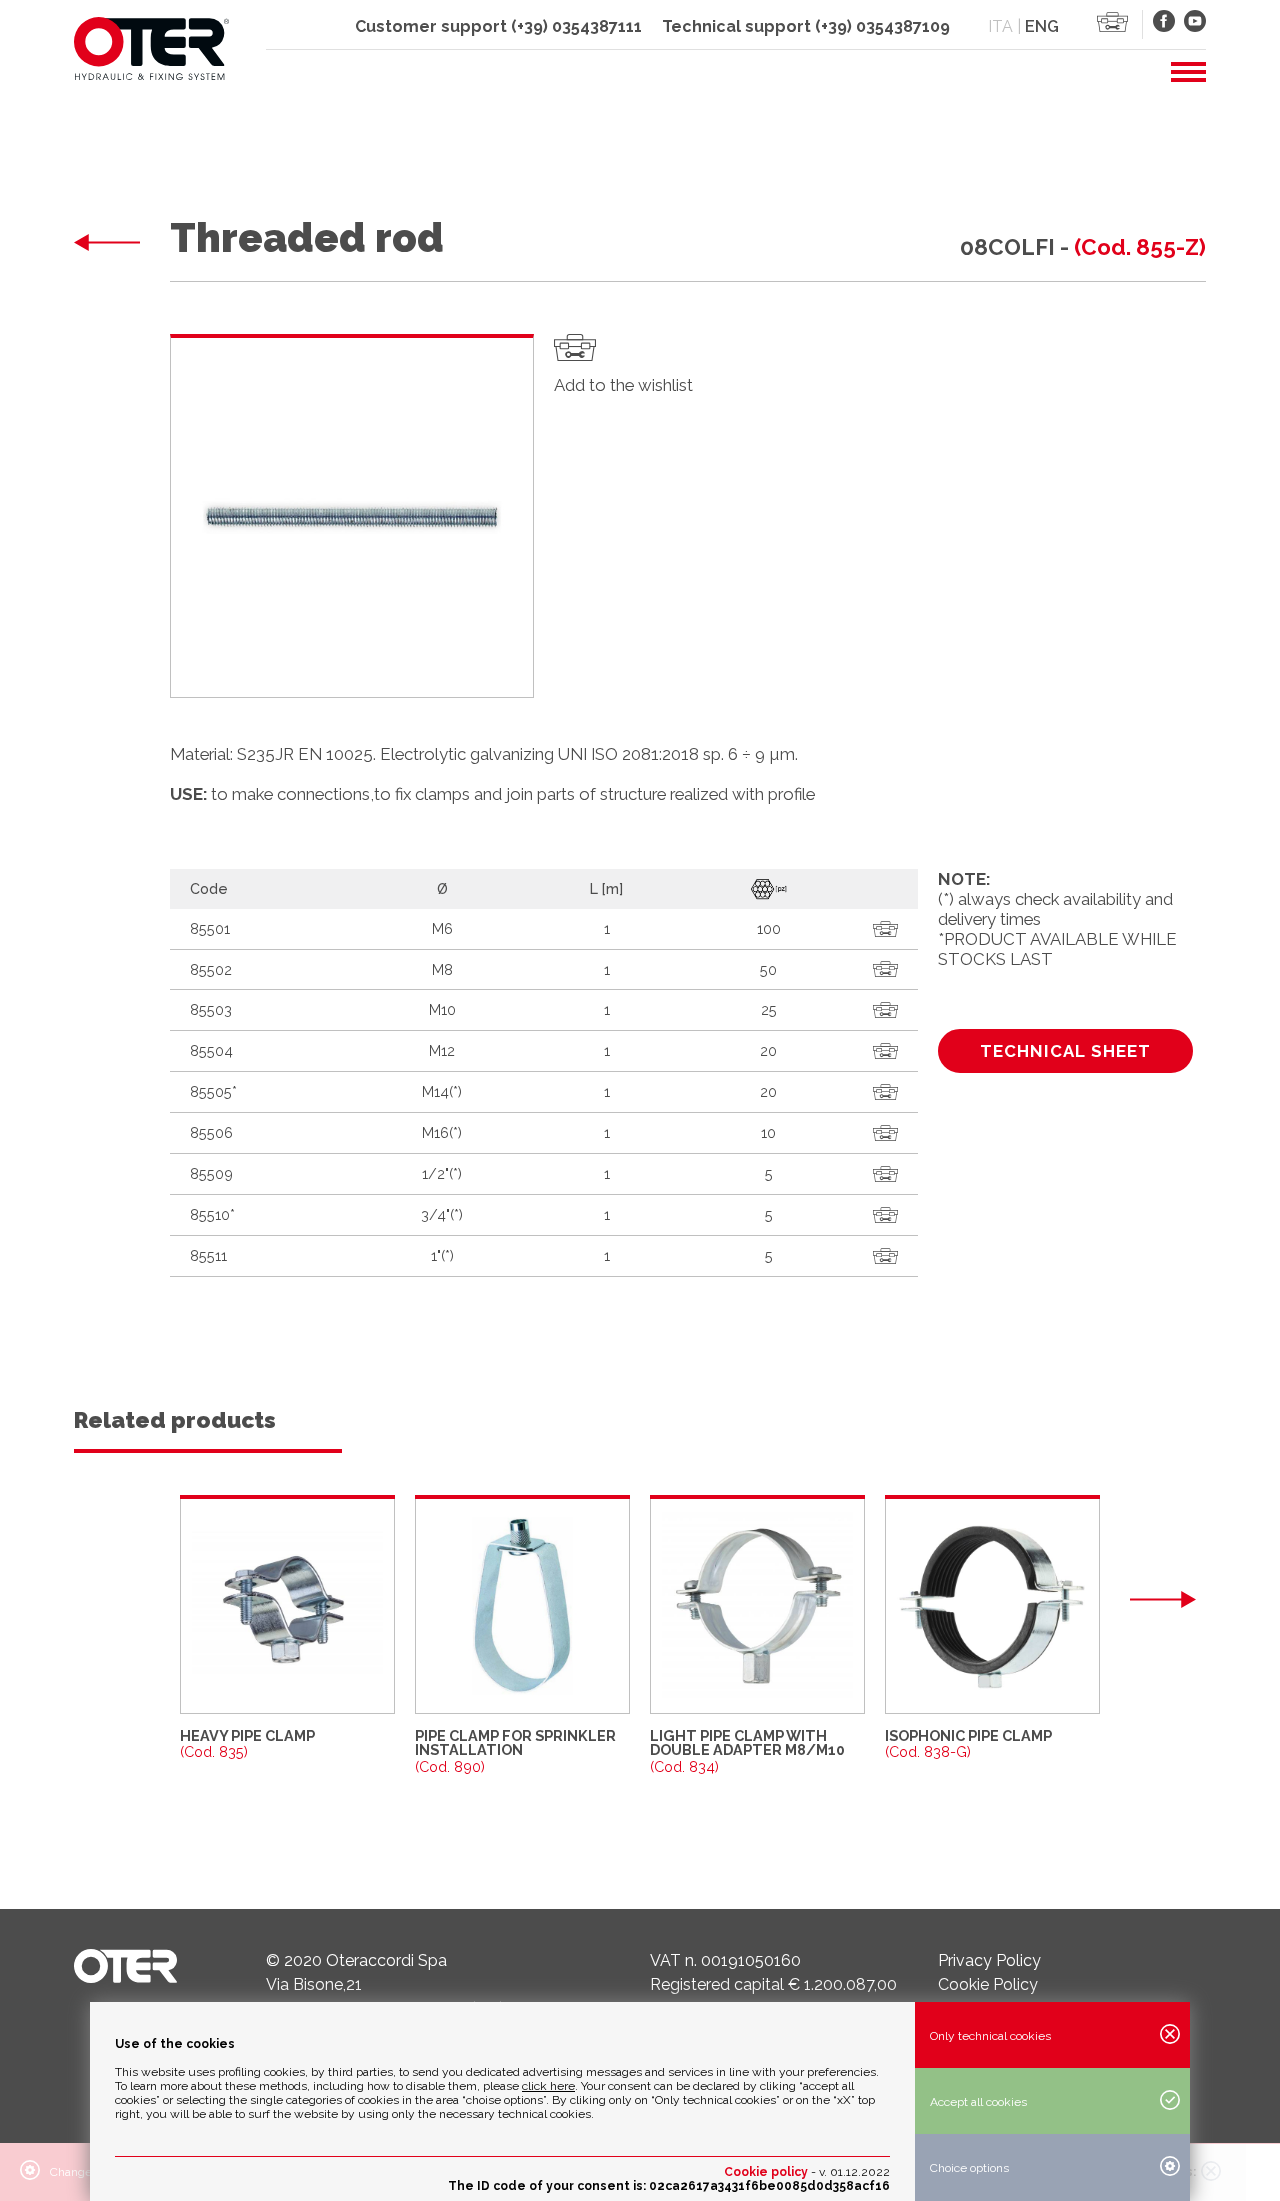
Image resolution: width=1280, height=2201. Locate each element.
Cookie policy (766, 2172)
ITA (1000, 26)
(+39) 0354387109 (882, 26)
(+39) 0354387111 (576, 26)
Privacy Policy (989, 1960)
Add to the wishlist (623, 385)
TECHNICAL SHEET (1065, 1051)
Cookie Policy (988, 1984)
